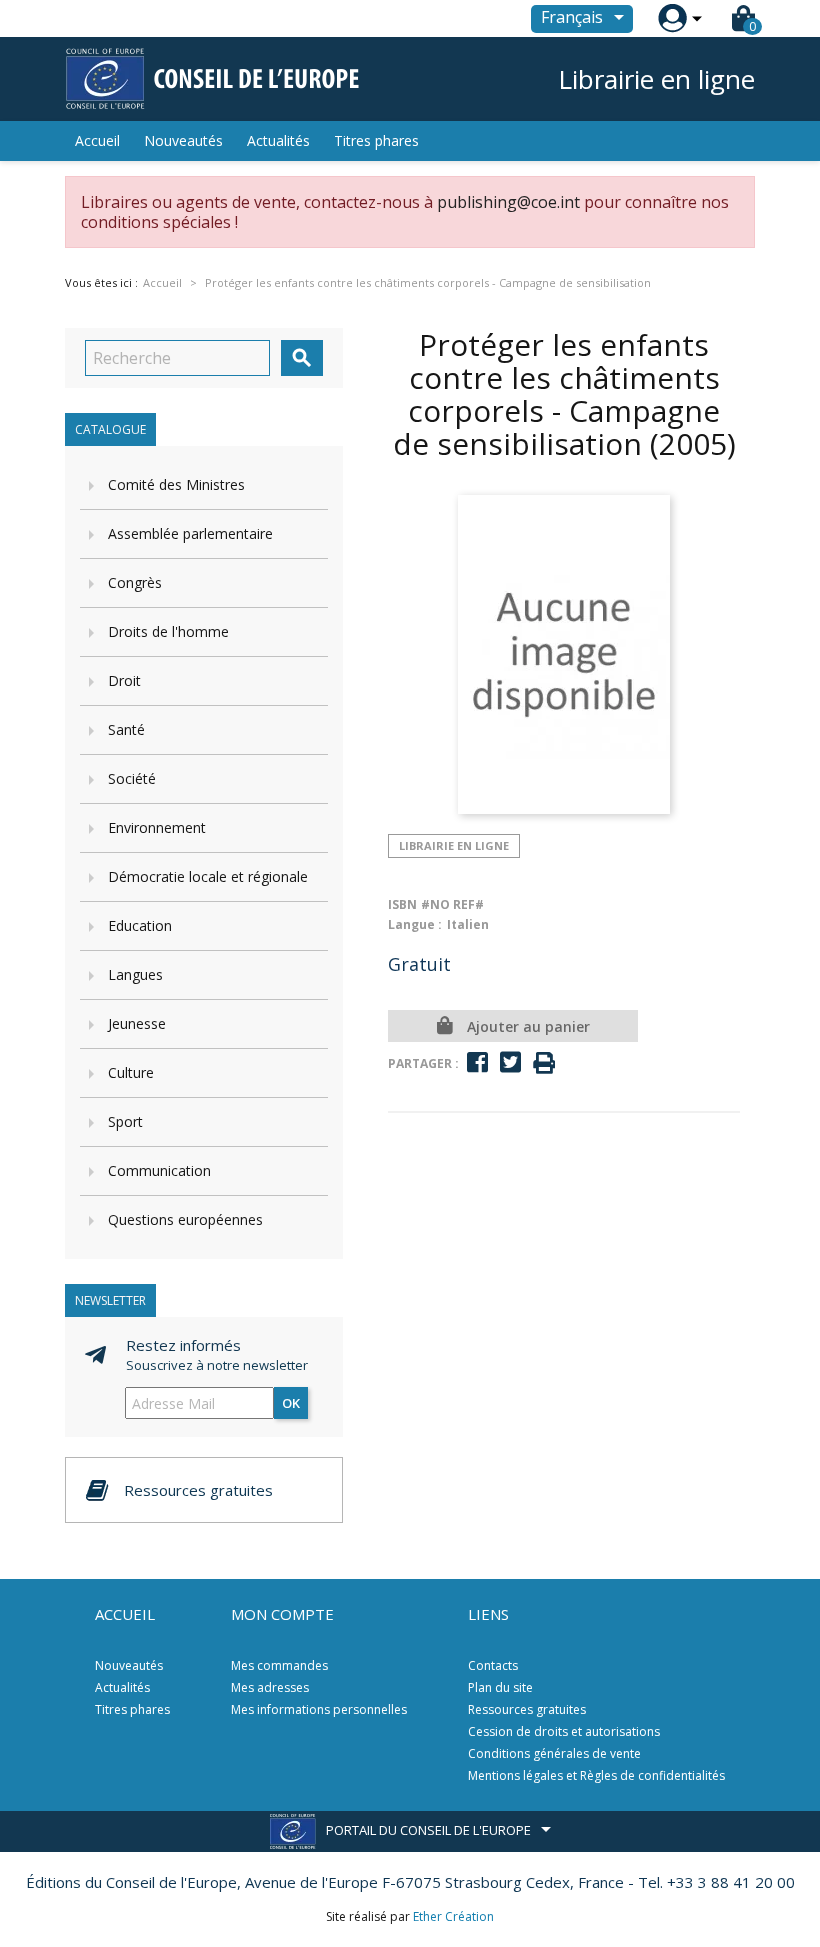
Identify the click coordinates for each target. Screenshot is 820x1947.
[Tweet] (510, 1062)
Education (140, 925)
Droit (124, 680)
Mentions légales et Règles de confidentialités (596, 1775)
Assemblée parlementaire (190, 533)
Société (132, 778)
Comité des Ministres (176, 484)
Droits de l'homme (168, 631)
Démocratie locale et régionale (208, 876)
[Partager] (477, 1062)
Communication (159, 1170)
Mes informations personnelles (319, 1709)
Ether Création (453, 1916)
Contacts (493, 1665)
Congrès (135, 582)
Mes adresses (270, 1687)
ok (291, 1403)
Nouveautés (183, 140)
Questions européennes (185, 1219)
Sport (125, 1121)
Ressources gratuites (527, 1709)
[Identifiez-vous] (672, 18)
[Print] (544, 1063)
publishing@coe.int (508, 202)
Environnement (157, 827)
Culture (131, 1072)
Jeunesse (137, 1023)
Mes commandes (279, 1665)
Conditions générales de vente (554, 1753)
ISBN (402, 904)
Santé (126, 729)
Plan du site (500, 1687)
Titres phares (376, 140)
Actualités (278, 140)
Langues (135, 974)
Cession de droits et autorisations (564, 1731)
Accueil (97, 140)
